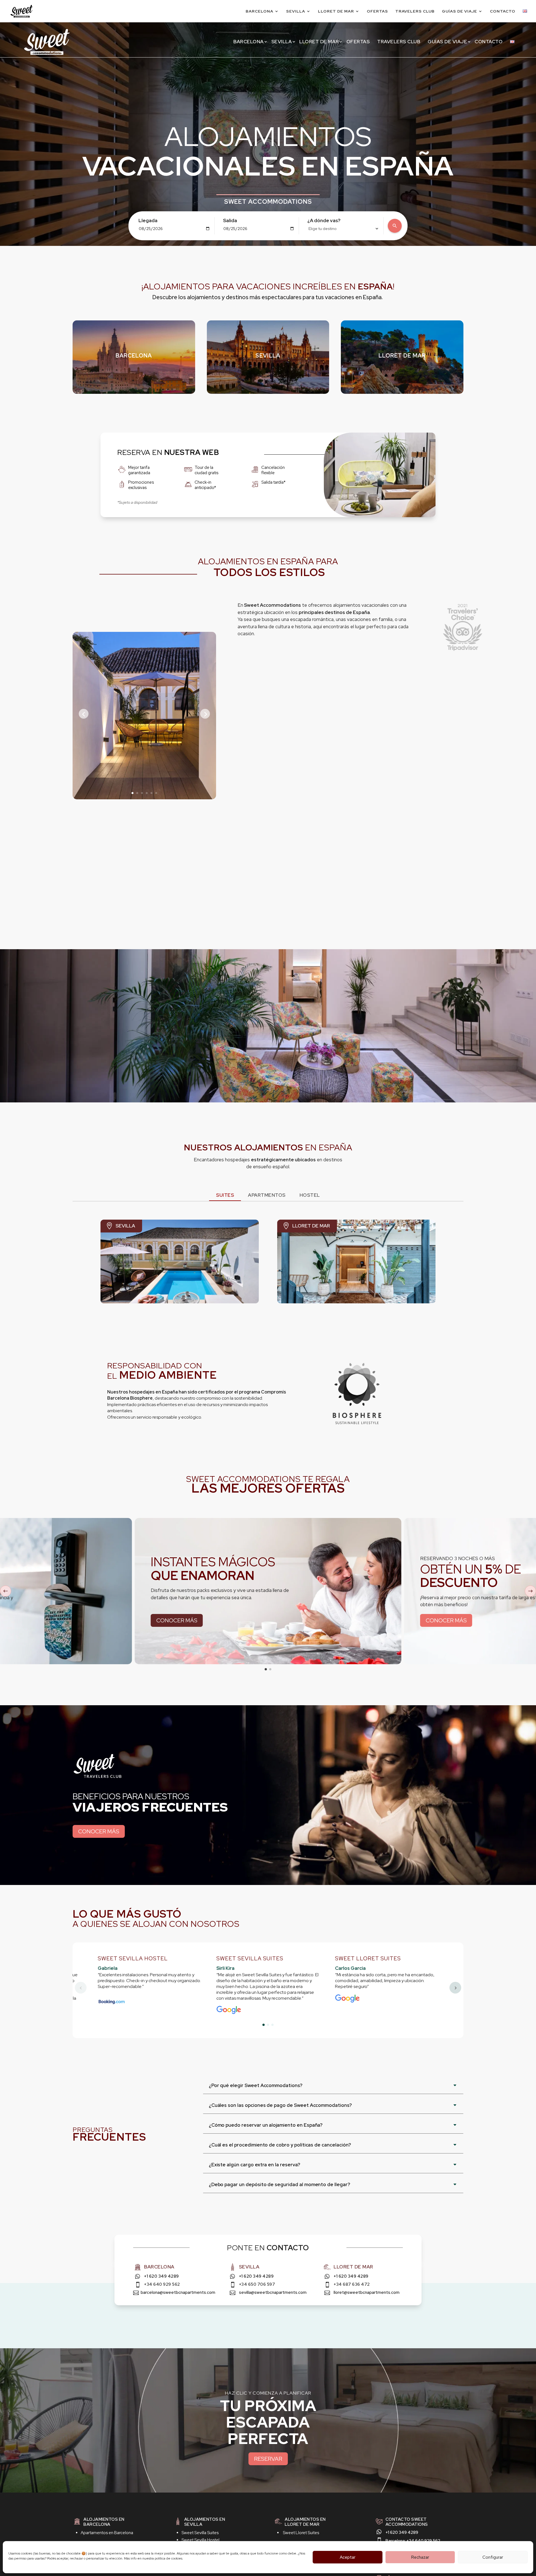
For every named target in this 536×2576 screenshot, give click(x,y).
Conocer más (177, 1620)
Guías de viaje (460, 11)
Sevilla (296, 11)
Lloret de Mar (336, 11)
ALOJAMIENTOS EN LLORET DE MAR (305, 2522)
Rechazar (420, 2557)
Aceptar (348, 2557)
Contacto (503, 11)
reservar (268, 2459)
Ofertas (377, 11)
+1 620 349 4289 (161, 2276)
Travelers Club (415, 11)
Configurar (493, 2557)
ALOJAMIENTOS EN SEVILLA (205, 2522)
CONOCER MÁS (99, 1831)
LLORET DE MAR (402, 356)
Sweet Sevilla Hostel (200, 2540)
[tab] (225, 1196)
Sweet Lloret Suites (301, 2533)
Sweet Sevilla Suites (200, 2533)
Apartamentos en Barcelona (107, 2533)
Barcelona (259, 11)
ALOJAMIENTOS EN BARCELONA (104, 2522)
